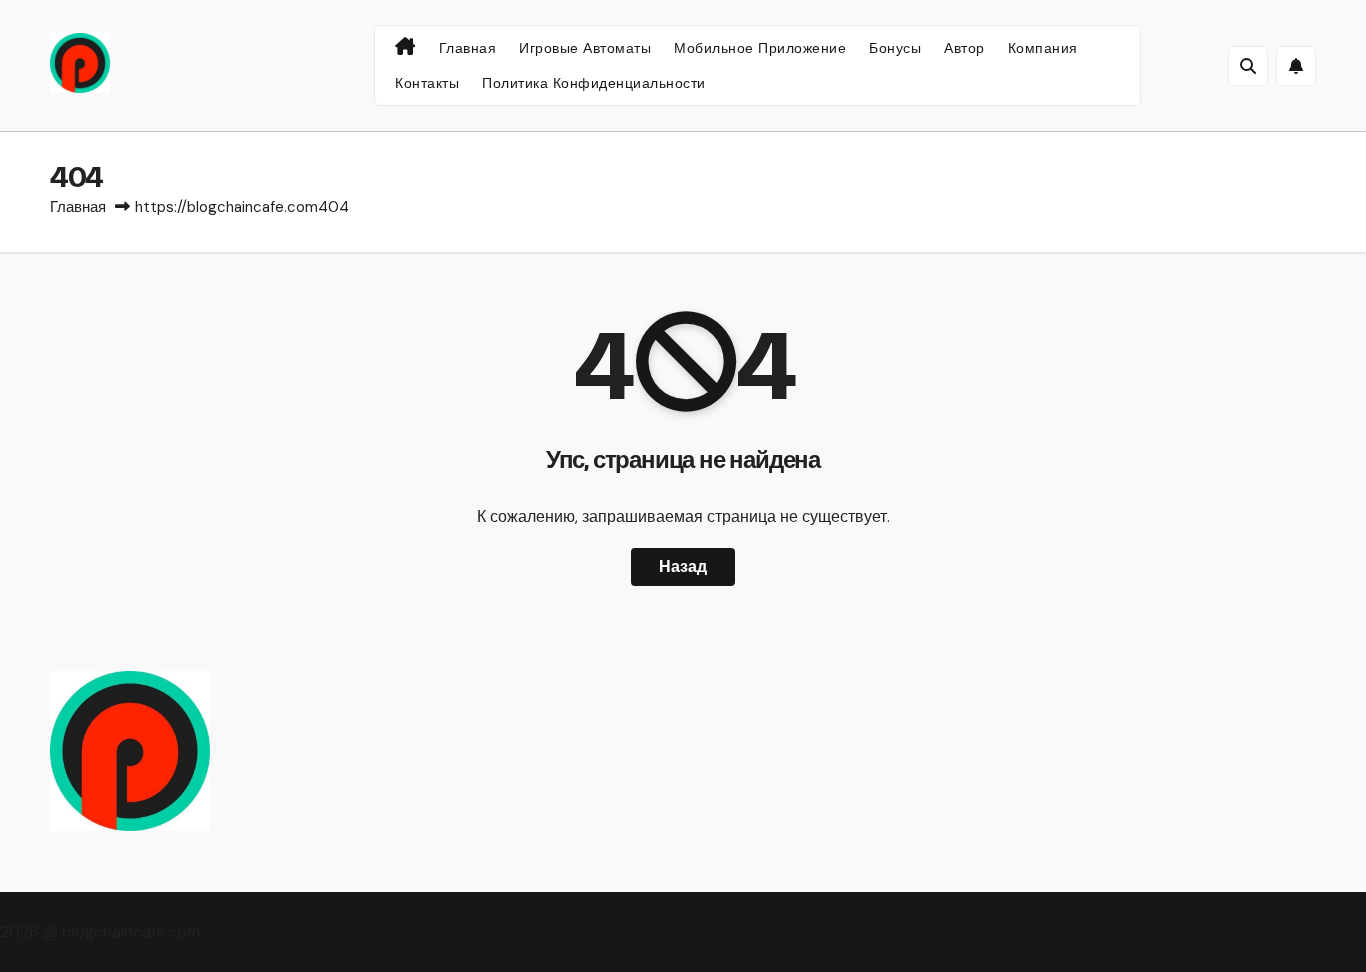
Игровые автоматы (585, 48)
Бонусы (895, 48)
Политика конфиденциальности (594, 83)
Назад (683, 566)
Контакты (427, 83)
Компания (1043, 48)
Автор (964, 48)
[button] (1248, 66)
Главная (468, 48)
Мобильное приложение (760, 48)
